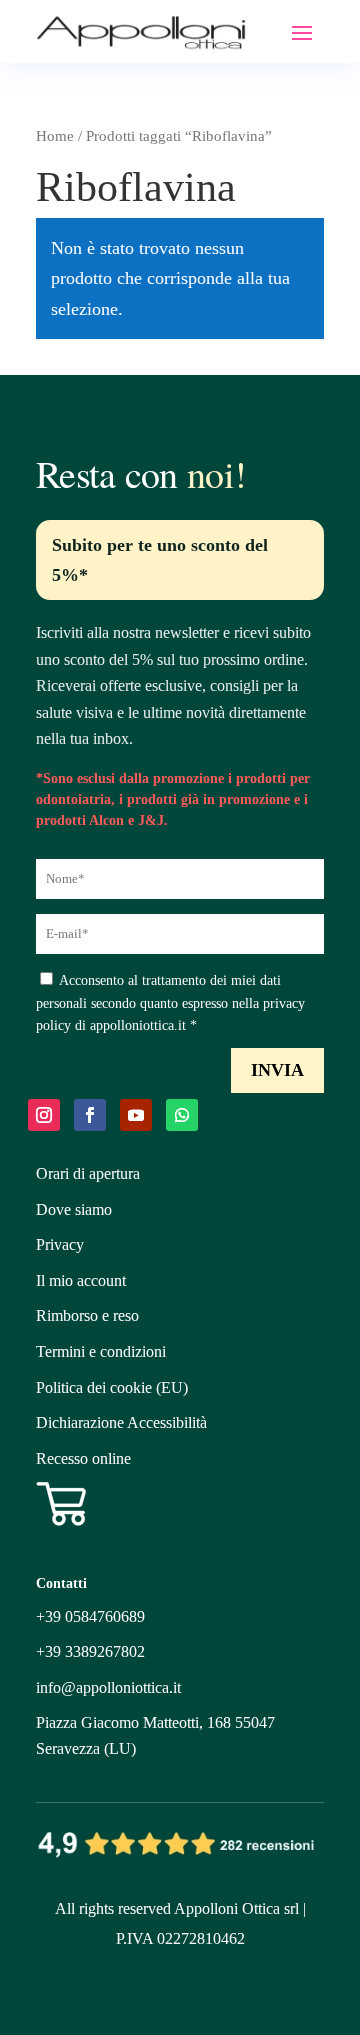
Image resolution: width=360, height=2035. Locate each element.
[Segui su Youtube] (136, 1115)
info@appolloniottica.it (108, 1687)
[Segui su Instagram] (44, 1115)
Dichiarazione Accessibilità (121, 1422)
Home (55, 136)
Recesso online (83, 1458)
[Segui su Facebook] (90, 1115)
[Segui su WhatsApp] (182, 1115)
